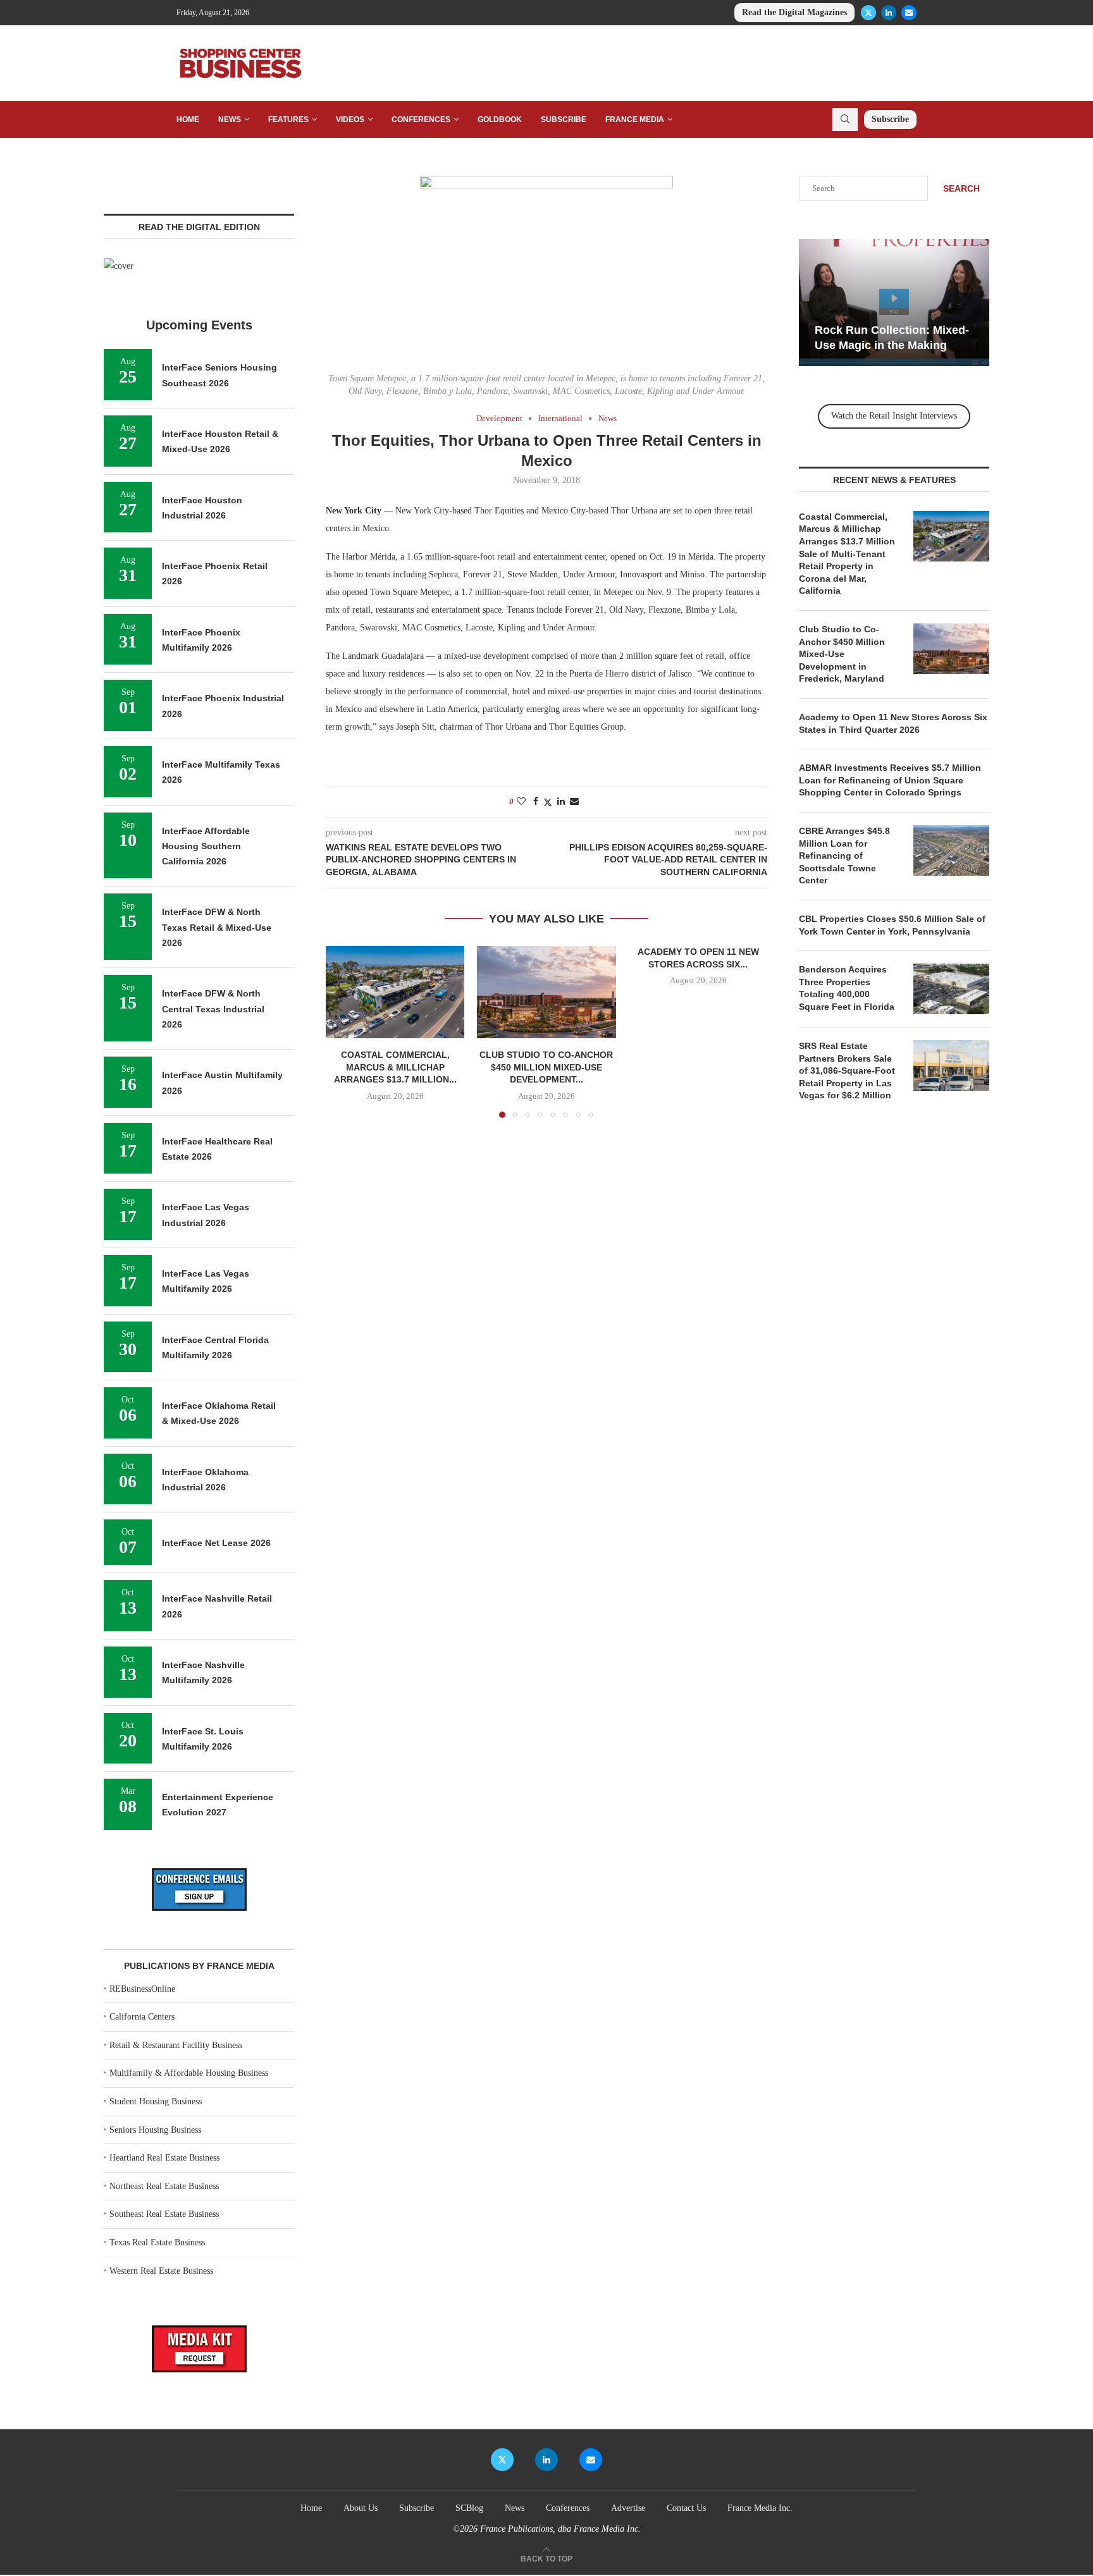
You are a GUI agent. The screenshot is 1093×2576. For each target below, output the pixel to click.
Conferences (421, 120)
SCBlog (469, 2508)
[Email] (909, 13)
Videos (350, 120)
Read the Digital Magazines (794, 12)
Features (288, 120)
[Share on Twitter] (548, 802)
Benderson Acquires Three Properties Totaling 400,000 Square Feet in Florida (848, 988)
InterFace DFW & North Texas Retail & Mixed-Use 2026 (217, 927)
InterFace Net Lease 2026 (216, 1543)
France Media (635, 120)
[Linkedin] (889, 13)
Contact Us (686, 2508)
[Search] (845, 120)
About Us (361, 2508)
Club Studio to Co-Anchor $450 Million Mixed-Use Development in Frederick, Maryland (842, 654)
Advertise (628, 2508)
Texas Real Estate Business (157, 2242)
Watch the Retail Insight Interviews (894, 416)
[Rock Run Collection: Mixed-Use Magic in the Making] (894, 303)
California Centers (142, 2017)
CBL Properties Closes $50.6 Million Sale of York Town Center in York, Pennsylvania (892, 925)
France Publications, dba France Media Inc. (560, 2529)
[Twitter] (868, 13)
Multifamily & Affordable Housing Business (189, 2073)
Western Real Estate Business (161, 2271)
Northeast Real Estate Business (164, 2186)
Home (188, 120)
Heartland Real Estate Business (164, 2158)
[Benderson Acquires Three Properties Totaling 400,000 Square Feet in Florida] (951, 989)
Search (961, 188)
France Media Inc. (760, 2508)
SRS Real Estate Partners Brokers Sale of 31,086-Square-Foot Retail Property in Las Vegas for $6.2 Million (847, 1070)
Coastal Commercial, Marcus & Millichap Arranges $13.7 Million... (395, 1067)
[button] (343, 1031)
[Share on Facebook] (536, 802)
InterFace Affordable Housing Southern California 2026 (206, 846)
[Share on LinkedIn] (561, 802)
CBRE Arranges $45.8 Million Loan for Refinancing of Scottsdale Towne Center (844, 856)
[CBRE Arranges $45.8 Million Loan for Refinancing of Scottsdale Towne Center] (951, 850)
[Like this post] (521, 802)
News (230, 120)
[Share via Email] (574, 802)
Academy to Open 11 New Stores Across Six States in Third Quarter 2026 (893, 723)
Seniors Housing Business (155, 2130)
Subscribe (564, 120)
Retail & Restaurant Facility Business (176, 2045)
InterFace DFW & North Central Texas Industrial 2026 (213, 1009)
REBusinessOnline (142, 1989)
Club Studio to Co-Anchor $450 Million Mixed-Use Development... (546, 1067)
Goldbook (500, 120)
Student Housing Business (156, 2101)
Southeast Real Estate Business (164, 2214)
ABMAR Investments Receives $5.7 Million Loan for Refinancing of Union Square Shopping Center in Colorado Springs (890, 780)
